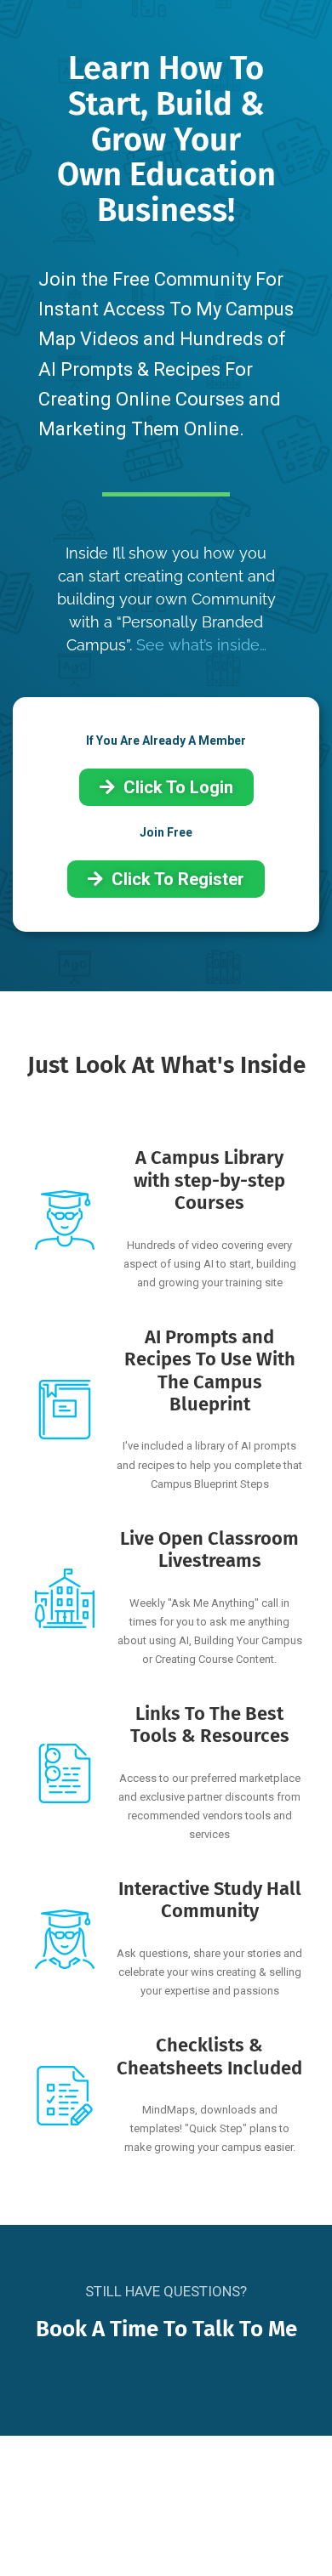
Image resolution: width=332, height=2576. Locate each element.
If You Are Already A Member (166, 740)
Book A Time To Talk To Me (166, 2329)
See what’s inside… (201, 645)
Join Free (166, 832)
